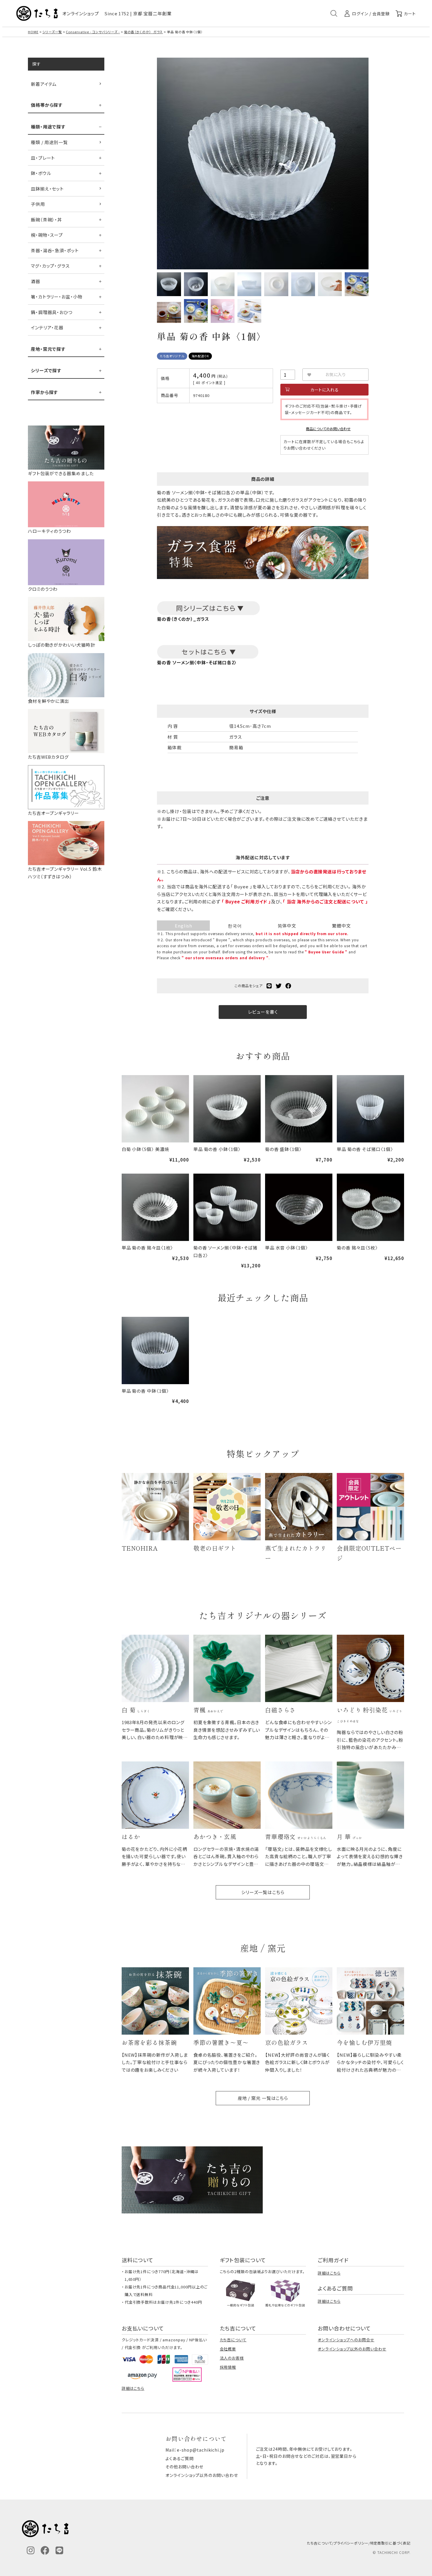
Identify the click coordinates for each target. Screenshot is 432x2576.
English (183, 926)
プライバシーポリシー (351, 2543)
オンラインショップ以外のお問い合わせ (352, 2349)
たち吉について (233, 2340)
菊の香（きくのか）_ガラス (144, 32)
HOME (33, 32)
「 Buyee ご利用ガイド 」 (246, 901)
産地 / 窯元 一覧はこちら (263, 2098)
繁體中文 (341, 926)
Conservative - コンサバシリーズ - (93, 32)
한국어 (235, 926)
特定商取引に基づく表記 (390, 2543)
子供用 (38, 204)
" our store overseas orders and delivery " (225, 958)
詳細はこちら (329, 2273)
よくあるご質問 (179, 2458)
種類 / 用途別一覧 (49, 142)
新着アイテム (44, 84)
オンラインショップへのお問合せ (346, 2340)
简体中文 (287, 926)
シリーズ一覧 (52, 32)
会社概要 (228, 2349)
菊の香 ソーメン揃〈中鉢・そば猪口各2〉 (197, 662)
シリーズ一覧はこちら (263, 1892)
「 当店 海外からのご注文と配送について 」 (325, 901)
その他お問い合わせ (184, 2467)
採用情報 (228, 2367)
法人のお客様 (232, 2358)
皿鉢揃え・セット (47, 189)
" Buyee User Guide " (326, 952)
